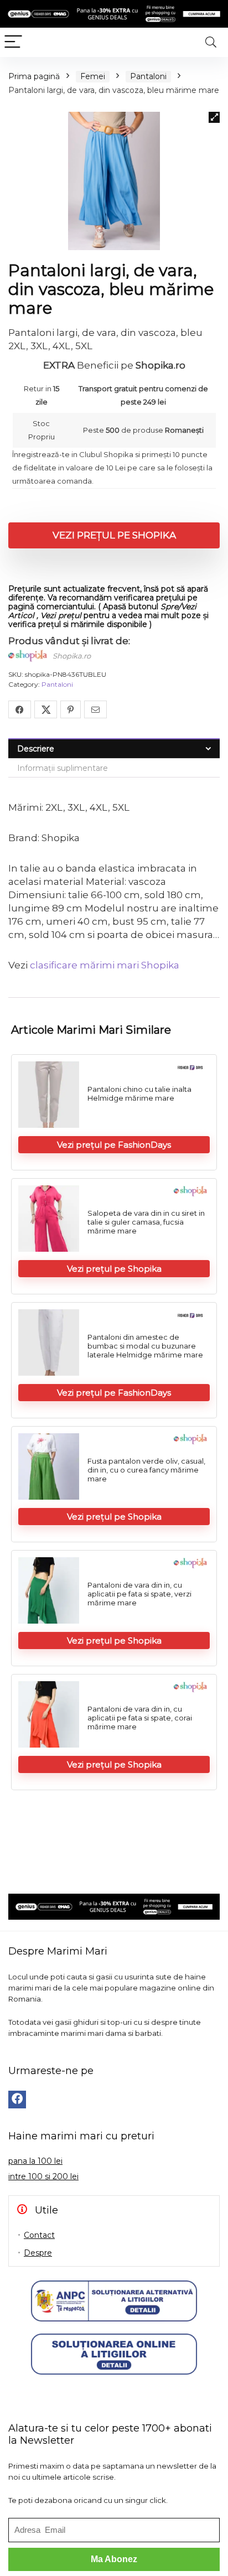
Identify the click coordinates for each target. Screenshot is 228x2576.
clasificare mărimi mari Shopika (105, 965)
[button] (214, 117)
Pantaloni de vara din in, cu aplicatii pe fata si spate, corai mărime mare (140, 1718)
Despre (38, 2253)
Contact (39, 2235)
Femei (93, 76)
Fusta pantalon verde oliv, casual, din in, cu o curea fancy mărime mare (146, 1470)
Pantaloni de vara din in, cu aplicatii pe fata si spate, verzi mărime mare (139, 1594)
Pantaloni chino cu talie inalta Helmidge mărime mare (139, 1093)
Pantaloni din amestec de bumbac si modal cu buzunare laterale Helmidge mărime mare (145, 1346)
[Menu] (13, 42)
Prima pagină (34, 76)
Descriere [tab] (36, 749)
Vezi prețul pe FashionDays (114, 1145)
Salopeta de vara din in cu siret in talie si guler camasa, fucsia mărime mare (146, 1222)
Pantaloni (148, 76)
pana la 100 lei (35, 2161)
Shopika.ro (72, 656)
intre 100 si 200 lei (43, 2176)
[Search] (211, 42)
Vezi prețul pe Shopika (114, 535)
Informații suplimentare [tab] (63, 768)
